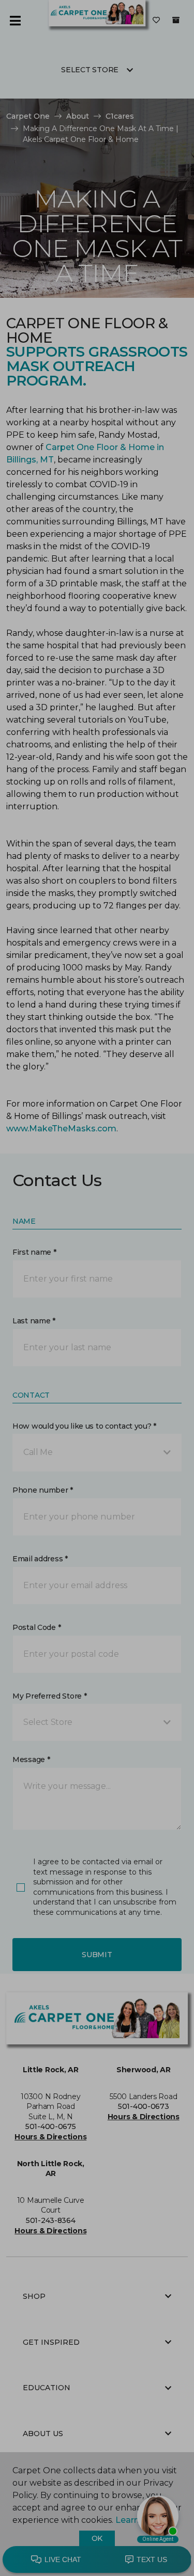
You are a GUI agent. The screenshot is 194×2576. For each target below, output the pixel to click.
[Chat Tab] (97, 1288)
